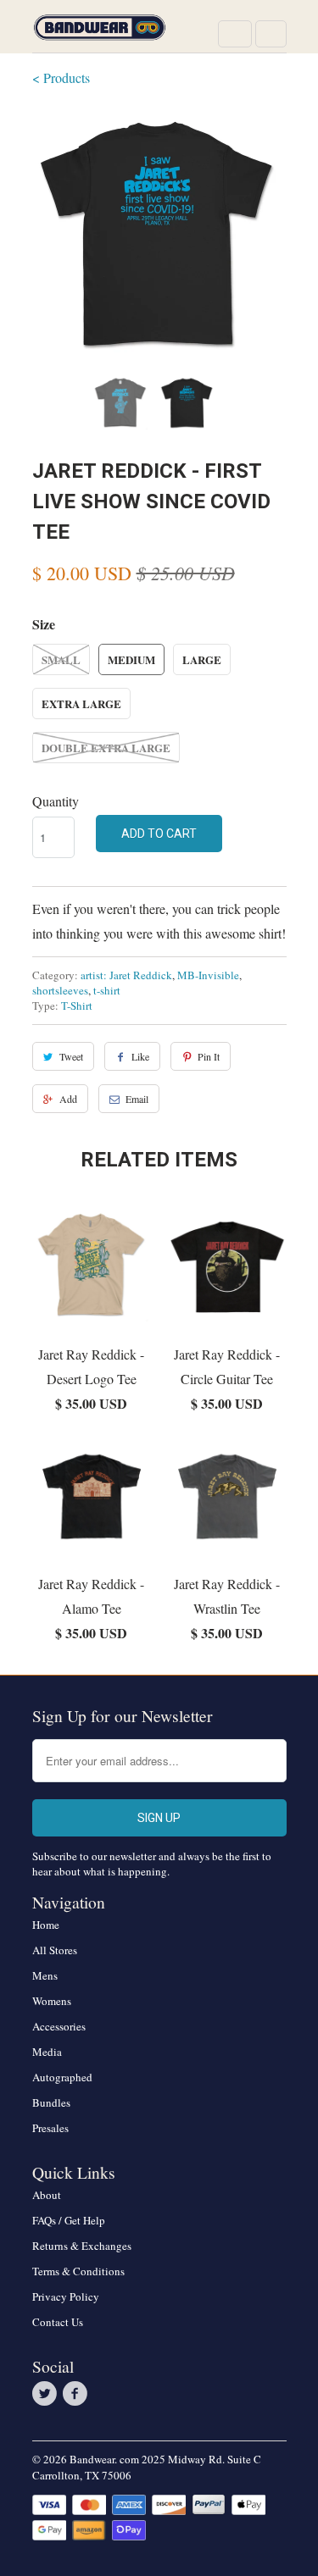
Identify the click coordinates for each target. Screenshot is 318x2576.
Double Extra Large (106, 748)
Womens (52, 2001)
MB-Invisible (208, 975)
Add (68, 1099)
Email (137, 1099)
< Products (61, 78)
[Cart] (271, 34)
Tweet (71, 1056)
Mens (45, 1975)
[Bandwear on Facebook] (78, 2394)
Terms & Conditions (78, 2271)
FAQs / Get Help (69, 2220)
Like (140, 1056)
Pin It (209, 1056)
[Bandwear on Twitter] (47, 2394)
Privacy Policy (66, 2296)
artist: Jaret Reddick (126, 975)
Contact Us (58, 2322)
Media (47, 2052)
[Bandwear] (100, 33)
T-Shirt (77, 1005)
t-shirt (107, 990)
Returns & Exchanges (82, 2246)
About (47, 2195)
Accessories (59, 2026)
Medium (131, 659)
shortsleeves (60, 990)
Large (202, 659)
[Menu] (235, 34)
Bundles (51, 2102)
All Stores (55, 1950)
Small (61, 659)
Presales (50, 2128)
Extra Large (81, 704)
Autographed (62, 2077)
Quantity (56, 801)
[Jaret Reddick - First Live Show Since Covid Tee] (159, 235)
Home (46, 1925)
